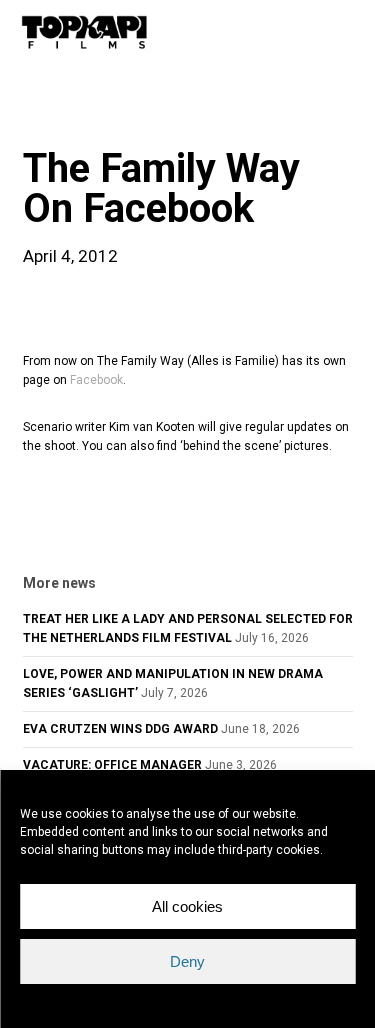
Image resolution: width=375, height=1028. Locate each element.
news (55, 114)
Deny (187, 961)
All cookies (187, 906)
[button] (346, 32)
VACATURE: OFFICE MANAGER (112, 765)
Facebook (96, 380)
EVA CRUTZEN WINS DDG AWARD (120, 729)
